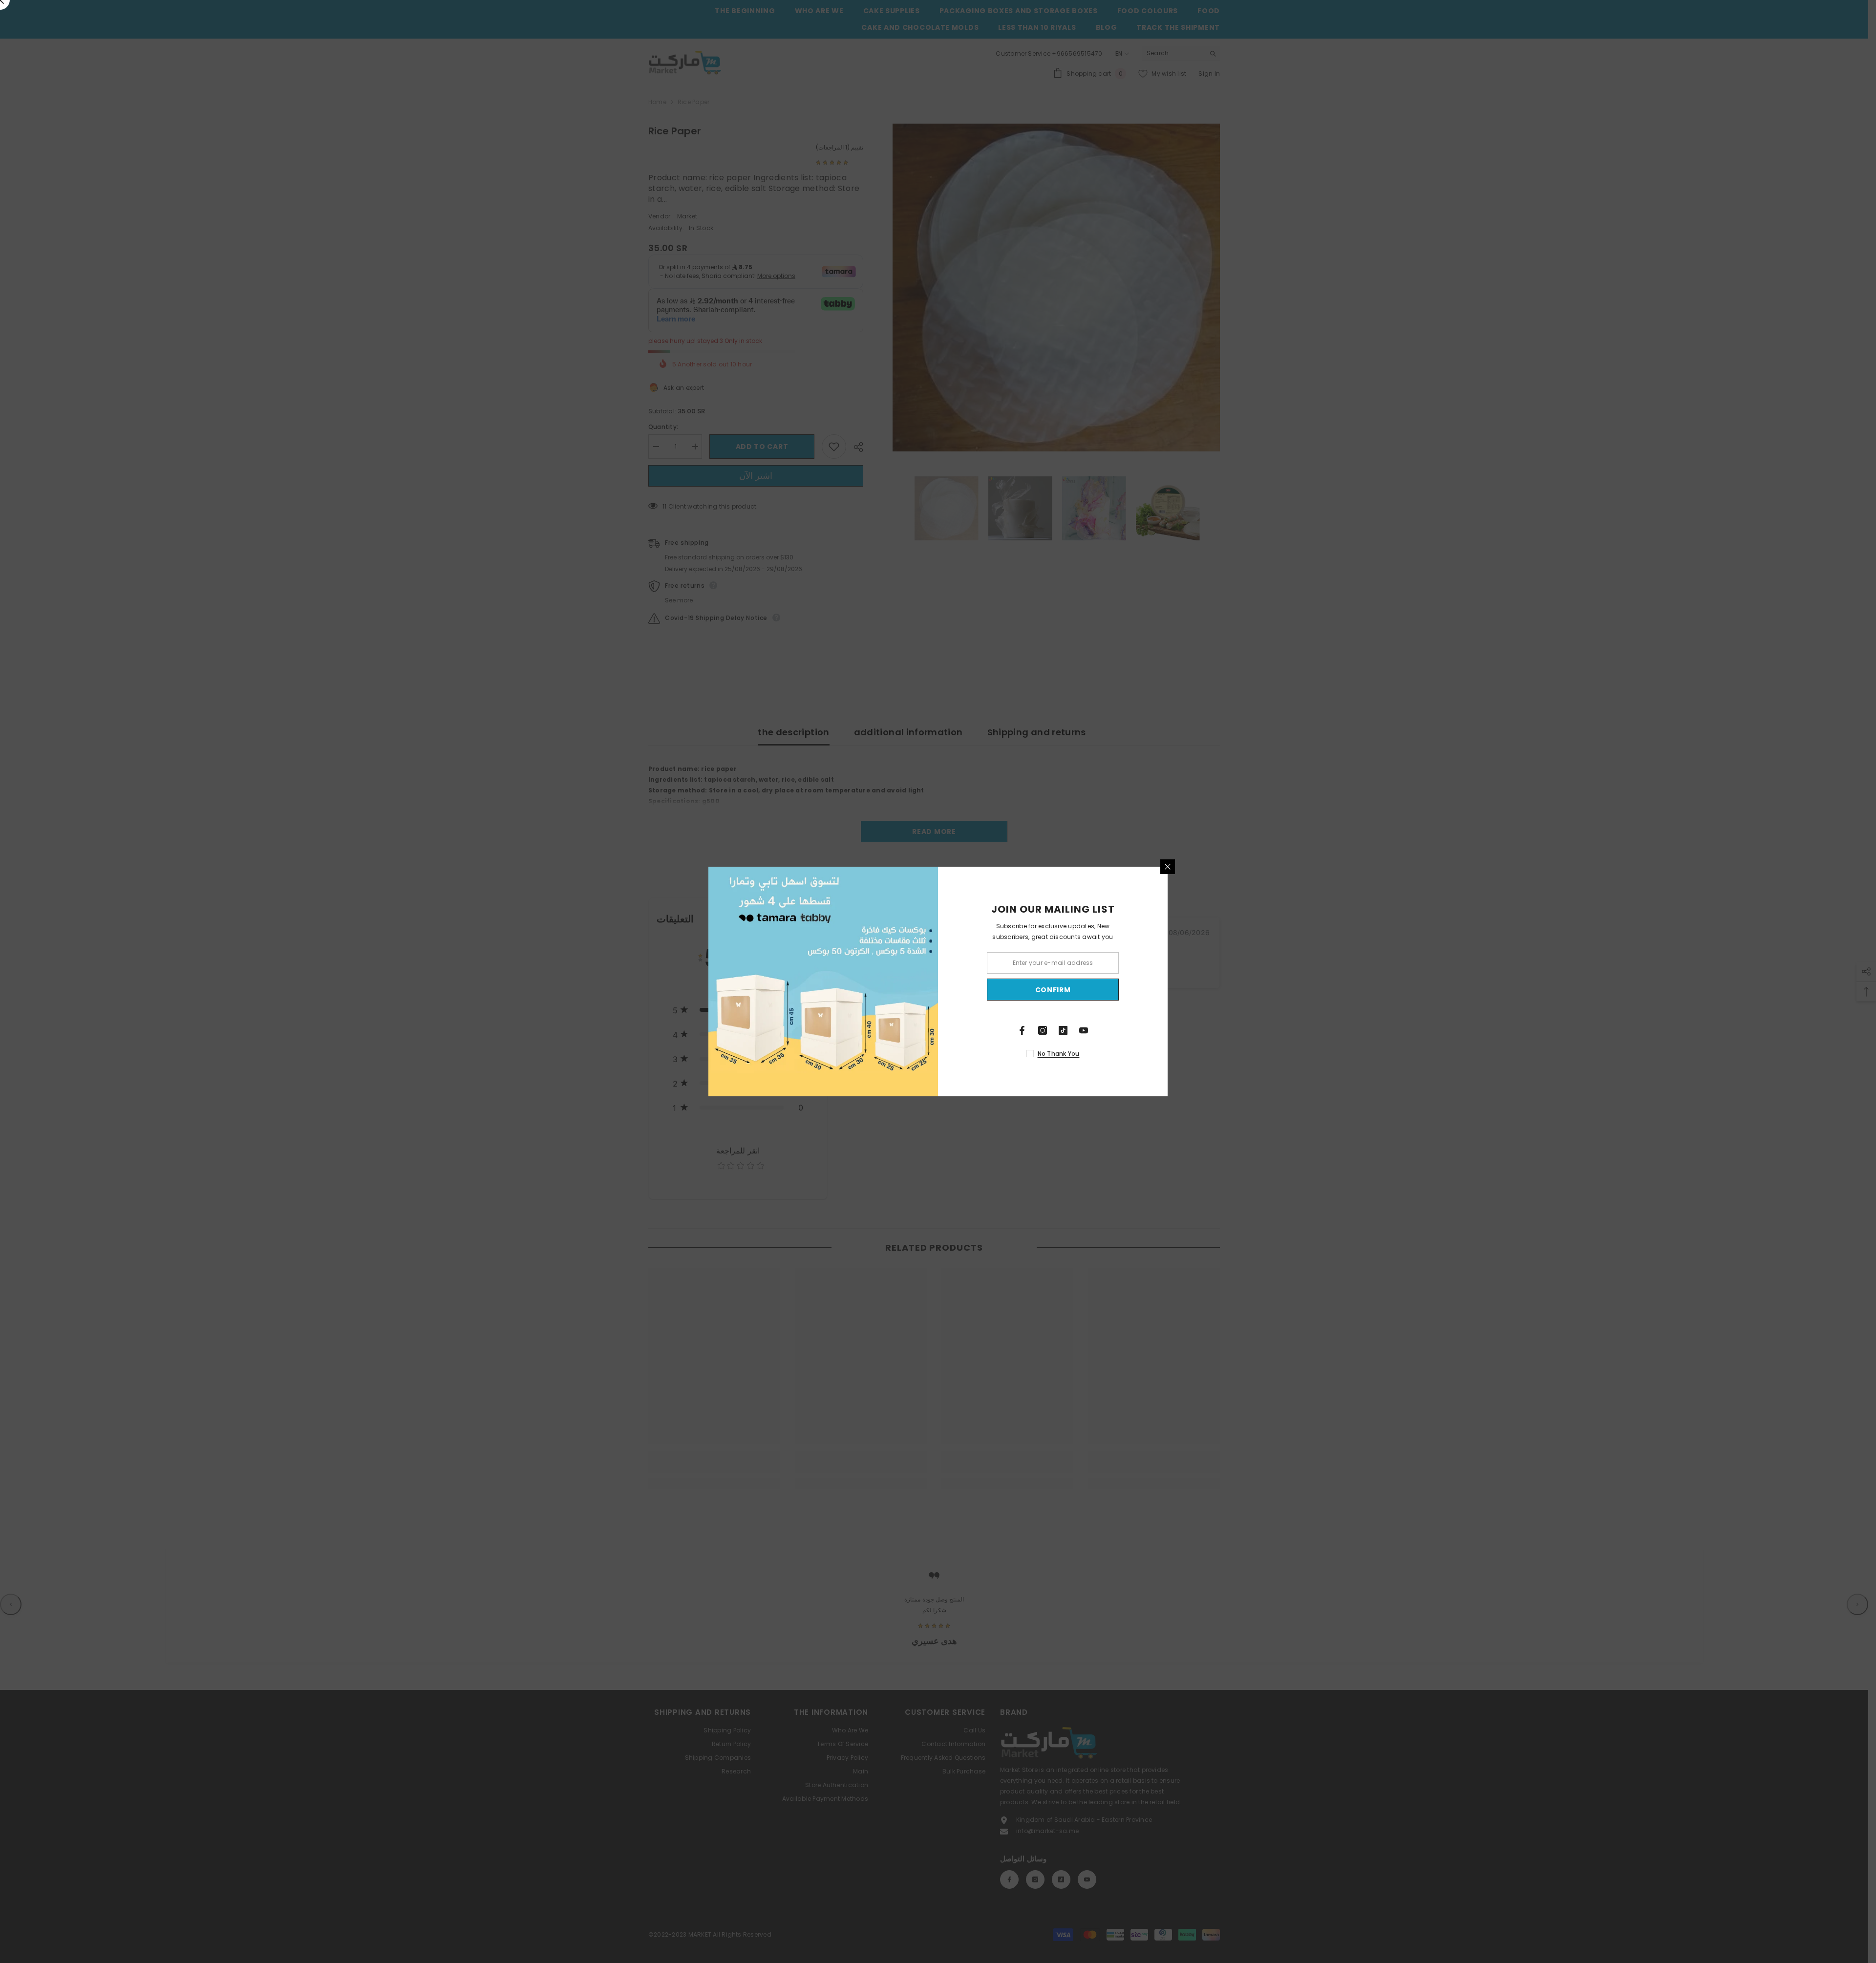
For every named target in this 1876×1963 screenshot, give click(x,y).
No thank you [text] (1059, 1054)
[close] (1168, 867)
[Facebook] (1022, 1030)
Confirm (1053, 990)
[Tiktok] (1063, 1030)
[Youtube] (1084, 1030)
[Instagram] (1043, 1030)
